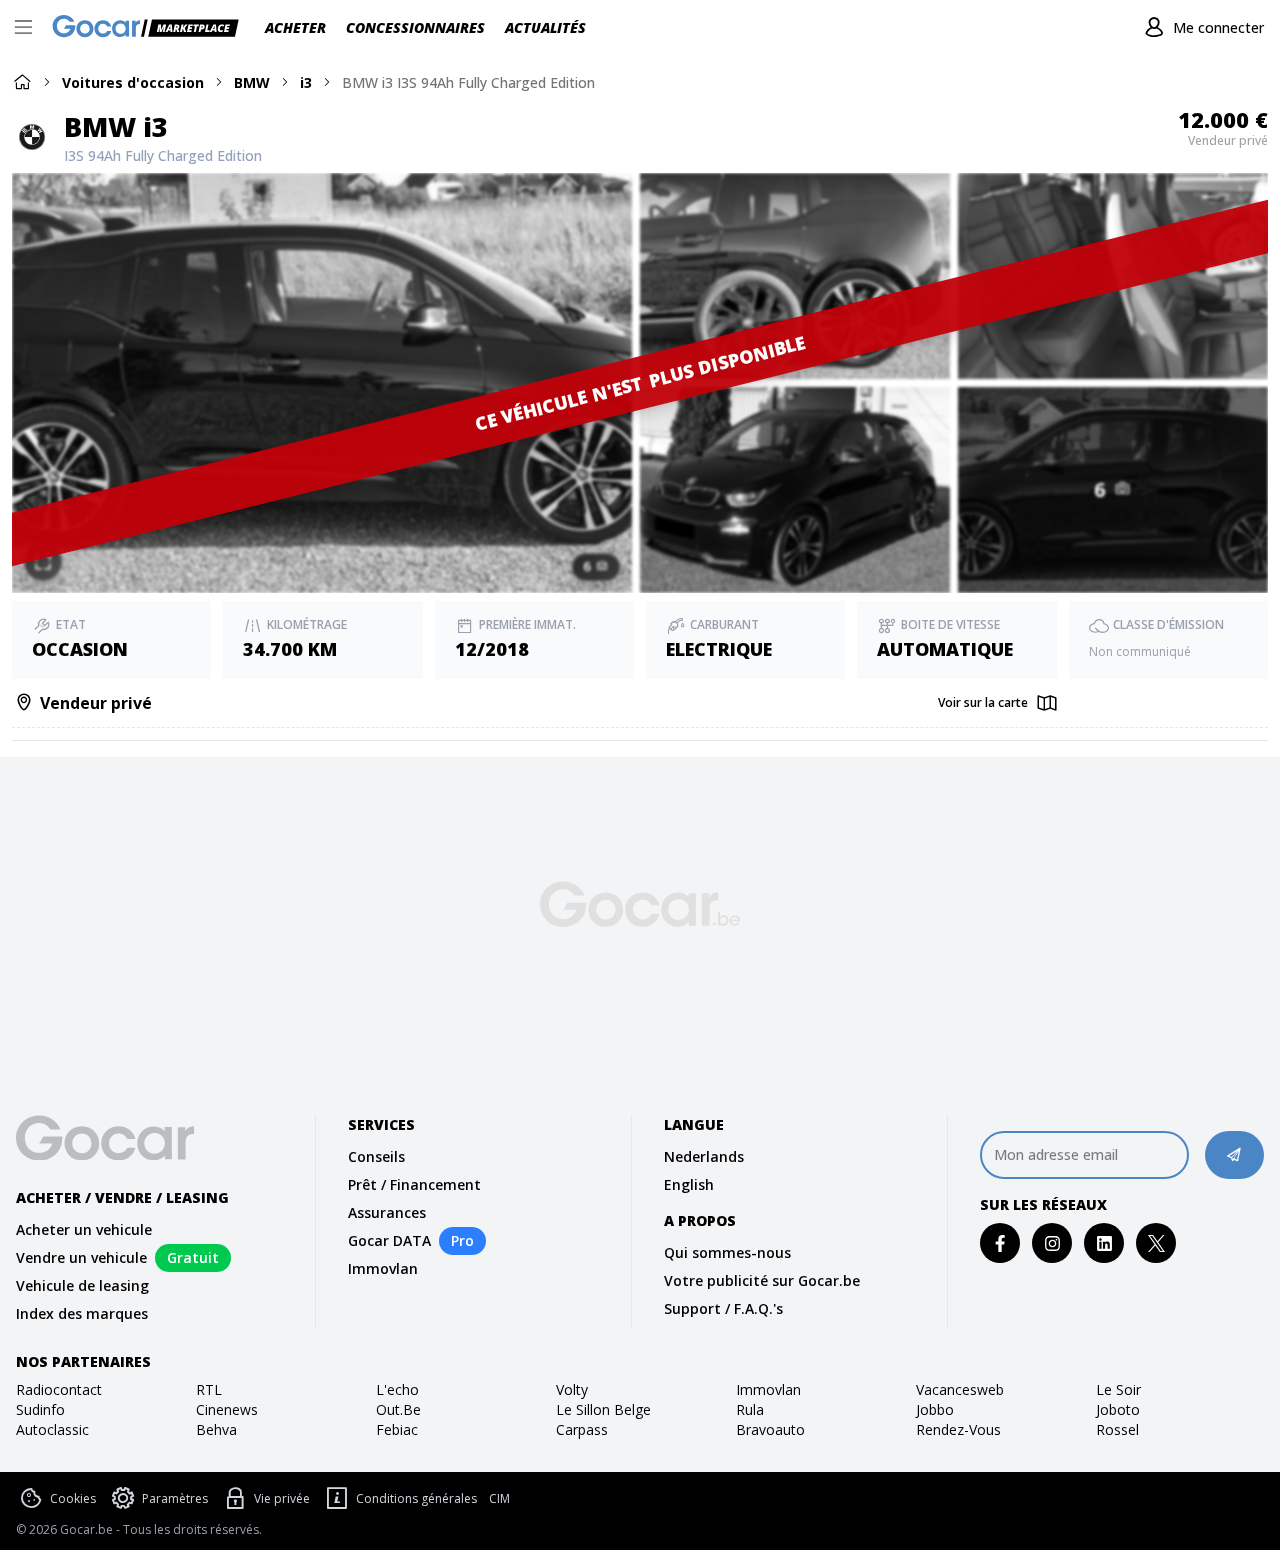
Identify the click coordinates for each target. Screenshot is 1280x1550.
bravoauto (770, 1429)
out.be (398, 1409)
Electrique (719, 649)
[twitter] (1156, 1243)
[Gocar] (151, 28)
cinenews (227, 1409)
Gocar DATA (389, 1240)
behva (216, 1429)
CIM (499, 1499)
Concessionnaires (415, 27)
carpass (582, 1429)
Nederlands (704, 1156)
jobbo (935, 1409)
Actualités (545, 27)
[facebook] (1000, 1243)
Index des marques (82, 1313)
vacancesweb (960, 1389)
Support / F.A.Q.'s (723, 1308)
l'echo (397, 1389)
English (689, 1184)
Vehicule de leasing (82, 1285)
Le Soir (1118, 1389)
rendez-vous (958, 1429)
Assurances (387, 1212)
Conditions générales (416, 1498)
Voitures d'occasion (133, 82)
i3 (306, 82)
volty (572, 1389)
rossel (1117, 1429)
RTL (209, 1389)
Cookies (73, 1498)
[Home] (22, 81)
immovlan (768, 1389)
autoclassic (52, 1429)
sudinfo (40, 1409)
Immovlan (383, 1268)
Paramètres (175, 1498)
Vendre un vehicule (81, 1257)
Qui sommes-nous (727, 1252)
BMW (252, 82)
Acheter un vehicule (84, 1229)
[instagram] (1052, 1243)
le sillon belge (603, 1409)
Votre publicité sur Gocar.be (762, 1280)
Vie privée (282, 1498)
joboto (1118, 1409)
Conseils (376, 1156)
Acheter (295, 27)
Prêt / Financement (414, 1184)
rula (750, 1409)
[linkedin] (1104, 1243)
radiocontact (59, 1389)
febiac (397, 1429)
